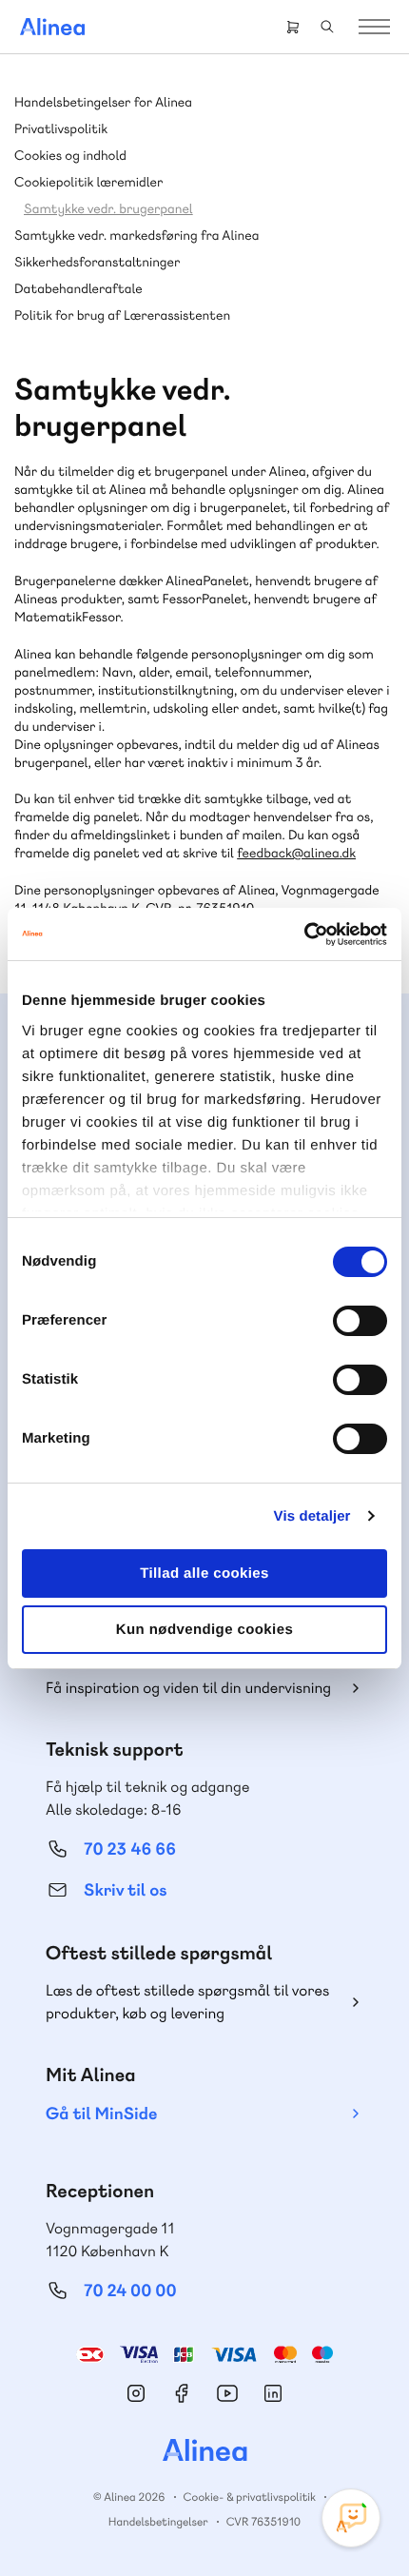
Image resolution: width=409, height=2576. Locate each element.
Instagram (136, 2393)
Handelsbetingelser (158, 2522)
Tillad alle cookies (204, 1573)
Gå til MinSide (101, 2114)
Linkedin (273, 2393)
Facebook (182, 2393)
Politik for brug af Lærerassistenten (122, 316)
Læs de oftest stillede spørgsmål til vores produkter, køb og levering (187, 2002)
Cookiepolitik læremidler (88, 183)
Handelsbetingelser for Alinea (103, 103)
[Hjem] (52, 27)
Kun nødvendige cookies (204, 1630)
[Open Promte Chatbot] (351, 2518)
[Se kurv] (293, 27)
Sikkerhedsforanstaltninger (97, 263)
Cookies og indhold (70, 156)
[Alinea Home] (204, 2452)
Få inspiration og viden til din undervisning (188, 1688)
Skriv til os (125, 1890)
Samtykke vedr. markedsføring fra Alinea (136, 236)
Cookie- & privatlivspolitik (250, 2497)
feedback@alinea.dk (296, 854)
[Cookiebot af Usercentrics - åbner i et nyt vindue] (304, 934)
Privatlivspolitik (61, 129)
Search (327, 27)
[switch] (360, 1321)
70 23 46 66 (130, 1849)
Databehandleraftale (78, 289)
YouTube (227, 2393)
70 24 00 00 (130, 2291)
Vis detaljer (312, 1516)
